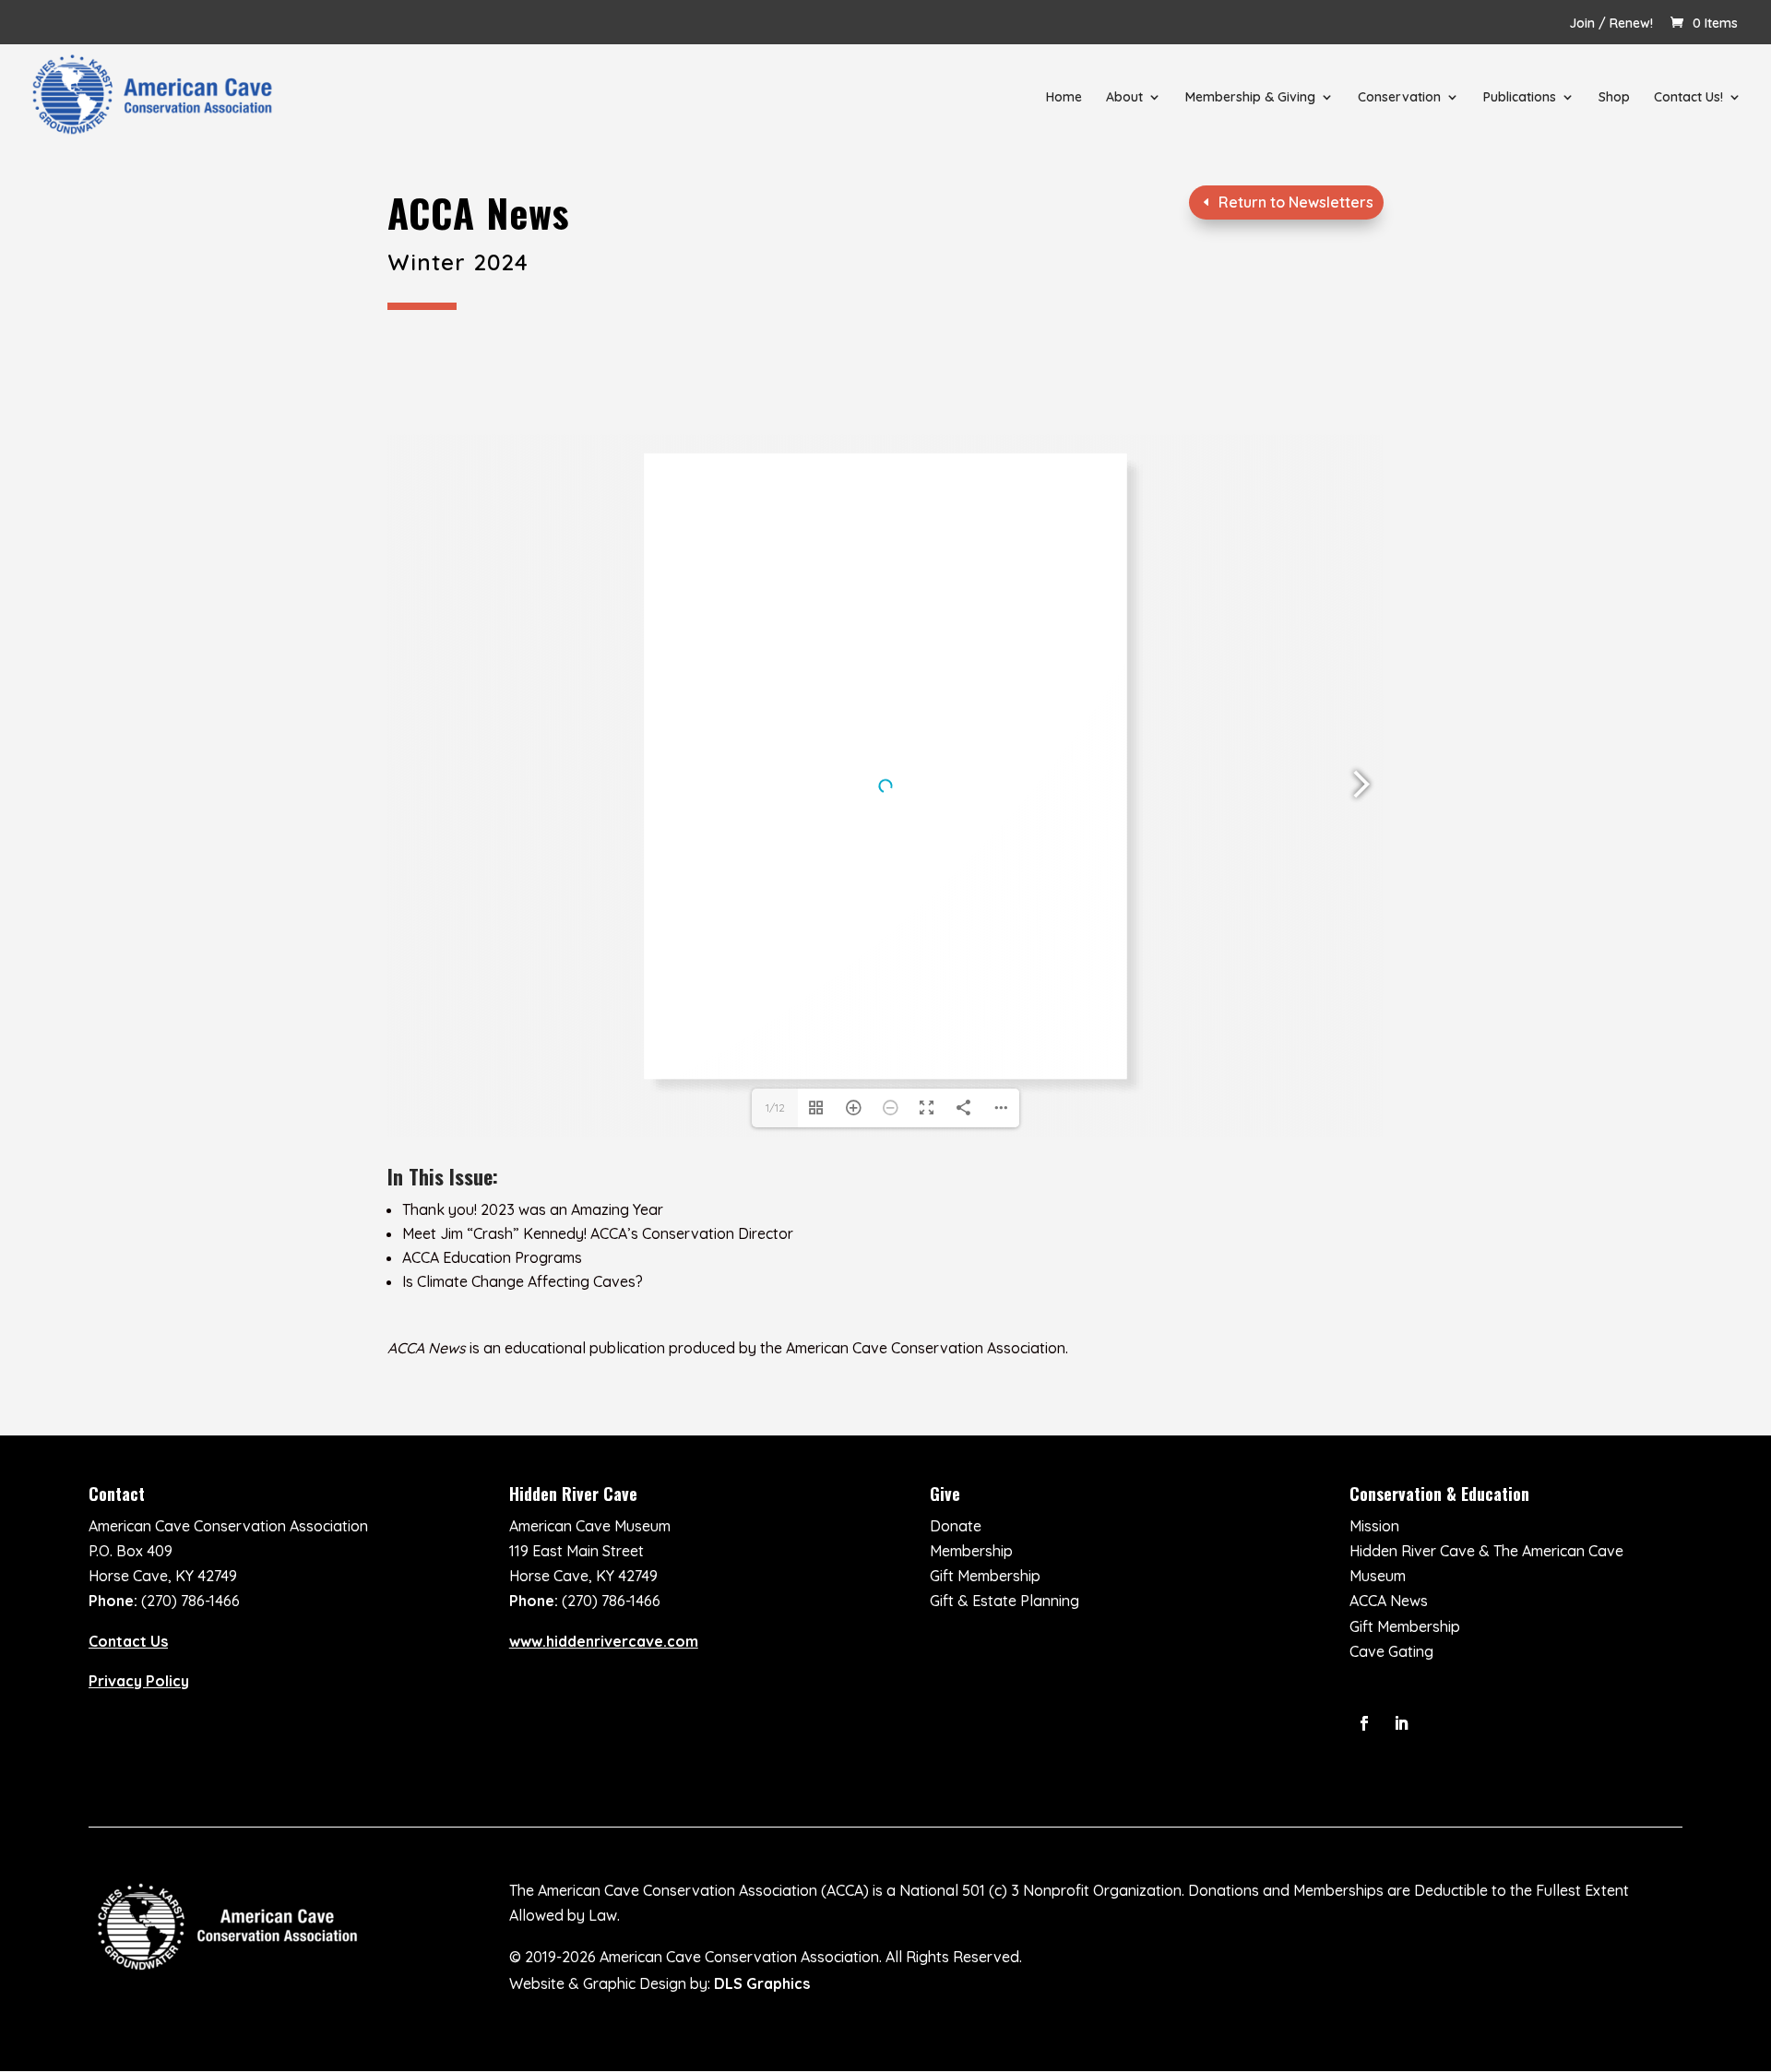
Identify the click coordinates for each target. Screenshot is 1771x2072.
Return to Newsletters (1296, 202)
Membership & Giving (1250, 98)
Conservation (1399, 98)
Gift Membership (985, 1576)
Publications (1520, 98)
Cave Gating (1391, 1651)
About (1124, 98)
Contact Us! (1688, 98)
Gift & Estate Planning (1004, 1601)
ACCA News (1389, 1601)
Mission (1374, 1526)
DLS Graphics (762, 1983)
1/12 (775, 1107)
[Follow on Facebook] (1364, 1723)
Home (1064, 98)
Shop (1614, 98)
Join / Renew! (1611, 24)
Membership (971, 1551)
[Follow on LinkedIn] (1401, 1723)
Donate (956, 1526)
